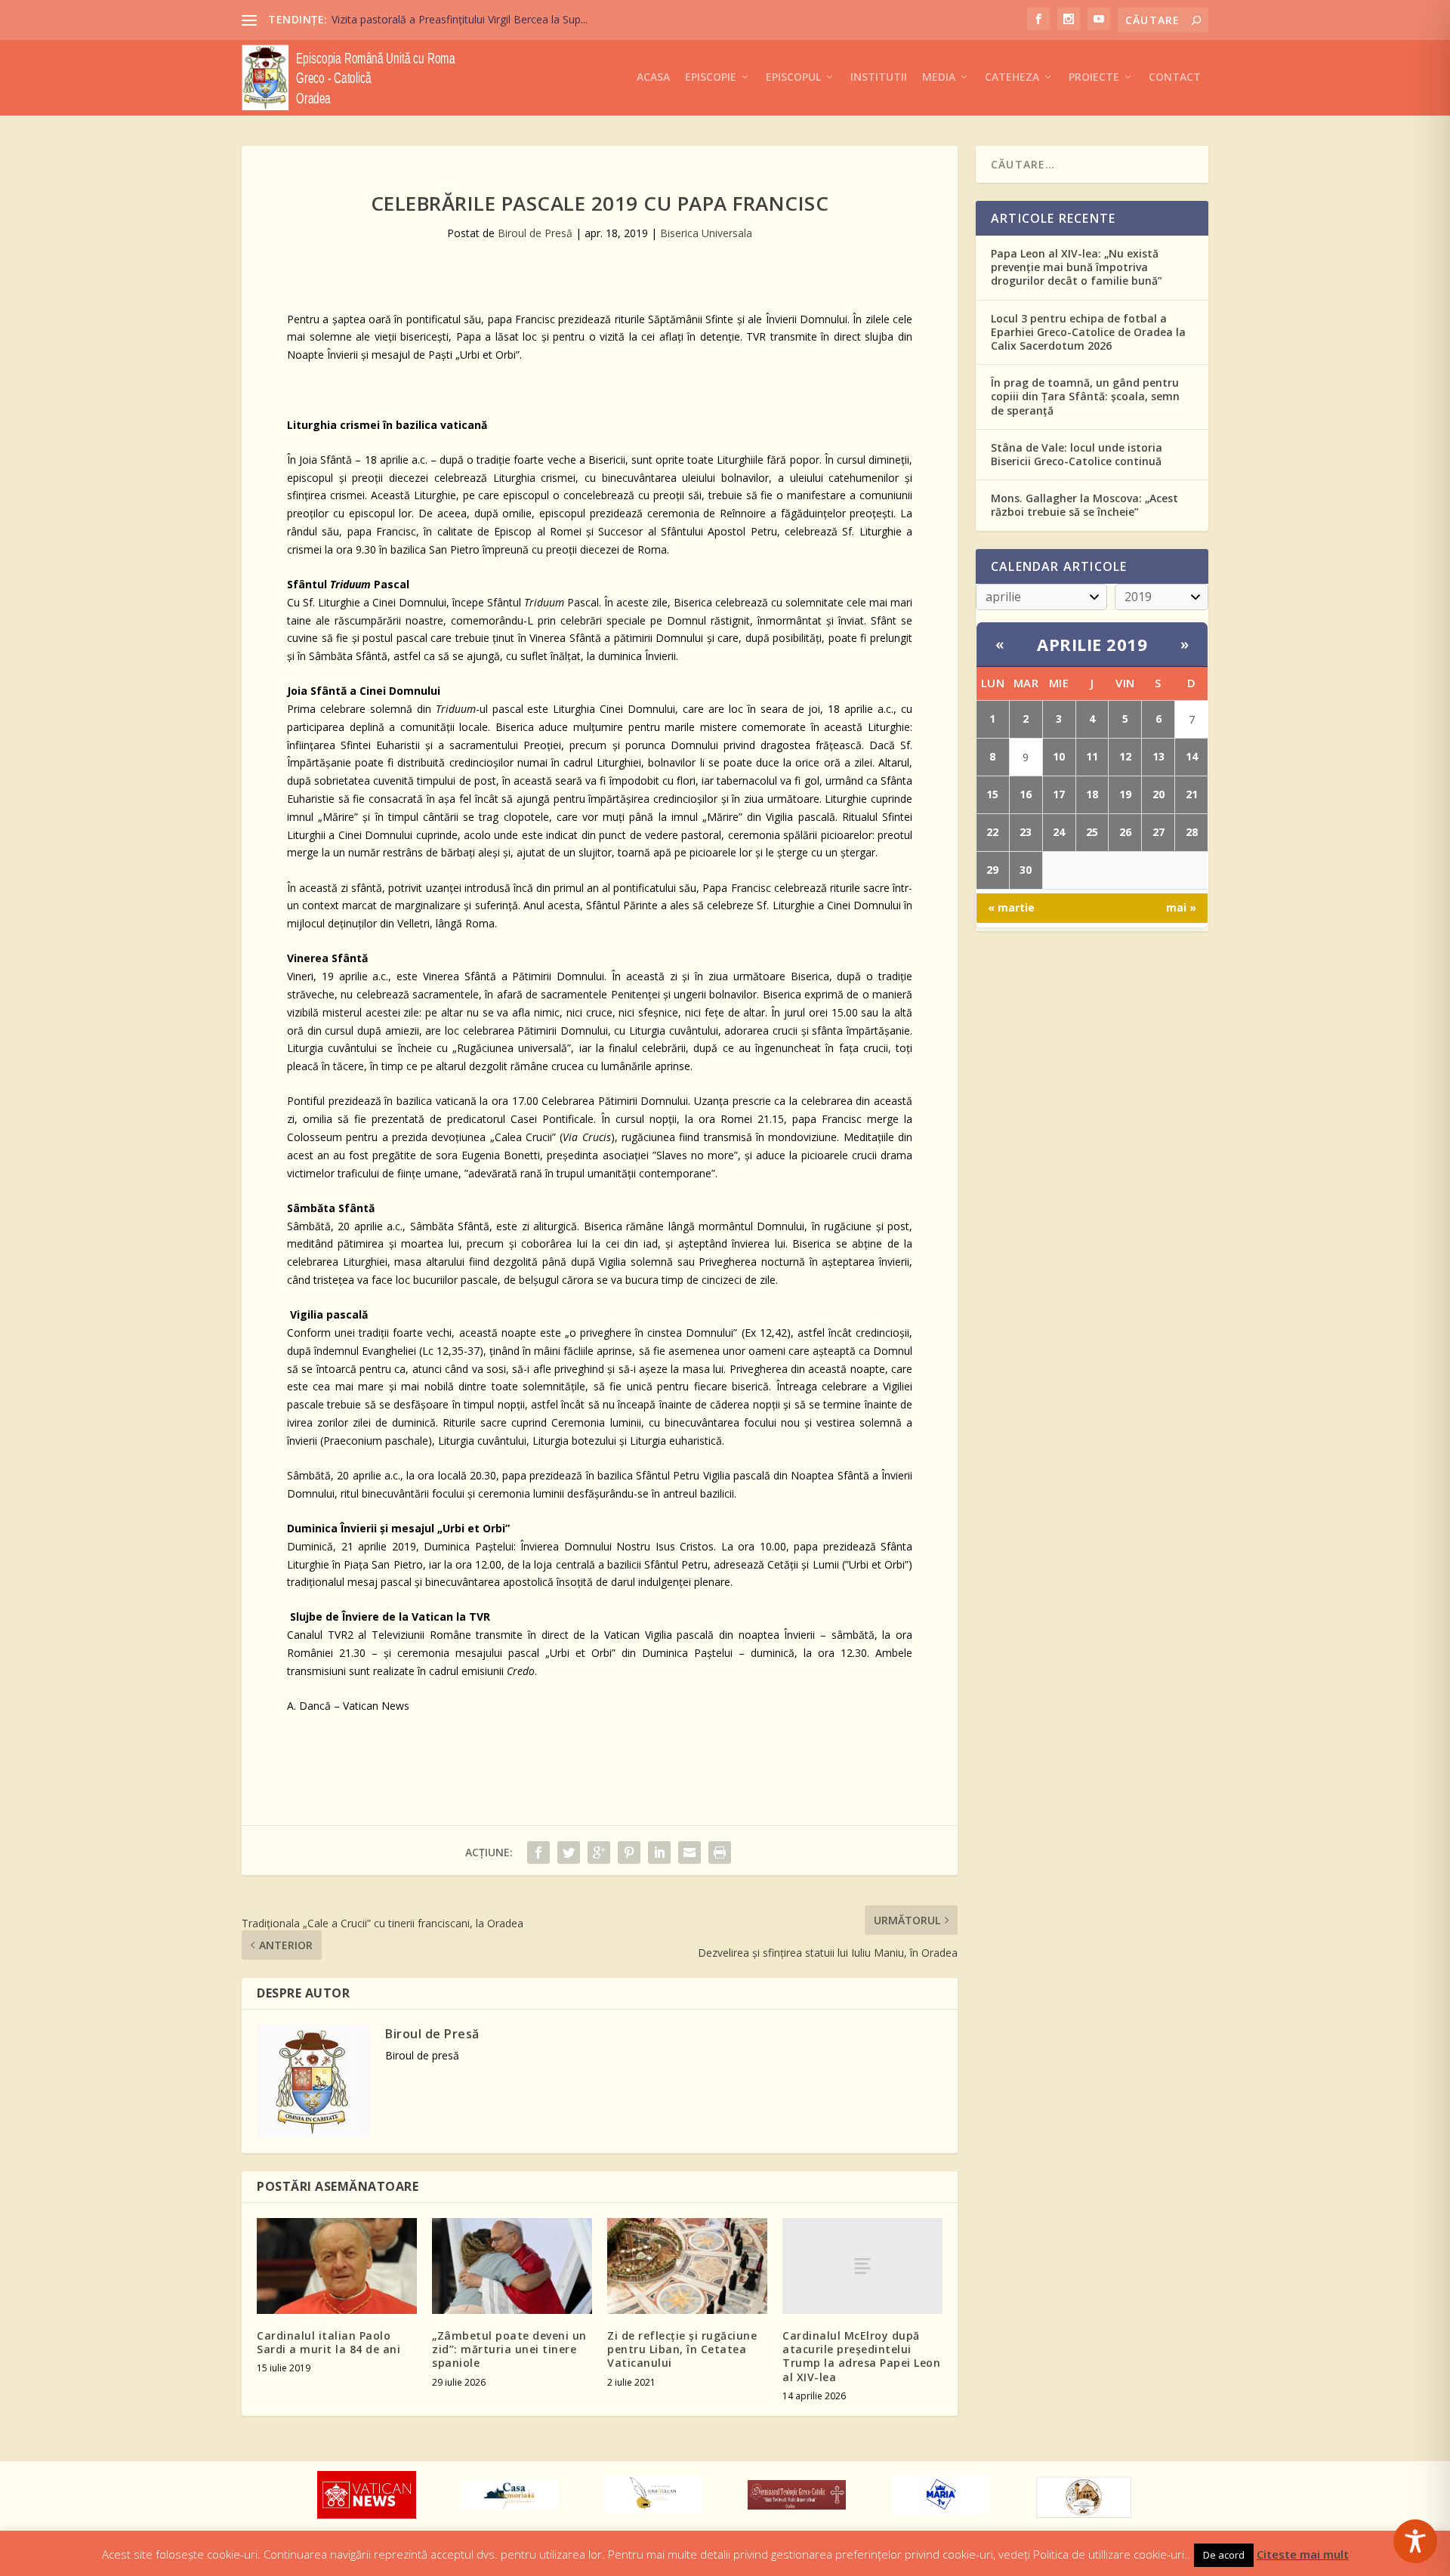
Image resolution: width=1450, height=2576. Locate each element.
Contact (1175, 77)
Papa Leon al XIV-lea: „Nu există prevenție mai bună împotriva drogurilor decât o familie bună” (1077, 267)
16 (1026, 794)
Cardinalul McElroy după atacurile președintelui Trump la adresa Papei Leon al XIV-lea (861, 2356)
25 (1092, 832)
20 (1158, 794)
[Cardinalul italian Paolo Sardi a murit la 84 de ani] (337, 2266)
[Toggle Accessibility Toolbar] (1415, 2541)
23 (1026, 832)
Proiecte (1094, 77)
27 (1158, 832)
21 (1192, 794)
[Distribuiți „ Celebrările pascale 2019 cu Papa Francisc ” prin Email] (690, 1853)
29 (992, 870)
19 (1125, 794)
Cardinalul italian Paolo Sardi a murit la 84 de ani (329, 2342)
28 (1192, 832)
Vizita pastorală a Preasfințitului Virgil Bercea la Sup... (460, 19)
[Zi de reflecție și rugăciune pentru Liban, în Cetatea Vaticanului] (687, 2266)
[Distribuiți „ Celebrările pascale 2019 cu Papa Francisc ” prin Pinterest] (629, 1853)
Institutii (879, 77)
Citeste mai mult (1303, 2554)
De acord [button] (1224, 2555)
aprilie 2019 (1092, 644)
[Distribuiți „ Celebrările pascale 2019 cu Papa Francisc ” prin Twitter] (569, 1853)
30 (1026, 870)
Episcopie (711, 77)
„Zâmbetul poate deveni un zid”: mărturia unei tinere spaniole (509, 2349)
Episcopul (793, 77)
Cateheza (1012, 77)
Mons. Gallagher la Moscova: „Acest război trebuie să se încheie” (1084, 505)
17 (1059, 794)
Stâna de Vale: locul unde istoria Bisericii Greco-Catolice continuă (1077, 454)
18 (1092, 794)
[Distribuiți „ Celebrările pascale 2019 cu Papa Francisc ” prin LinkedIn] (659, 1853)
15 (992, 794)
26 (1125, 832)
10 (1059, 756)
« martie (1011, 907)
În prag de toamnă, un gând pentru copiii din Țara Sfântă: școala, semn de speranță (1085, 396)
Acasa (653, 77)
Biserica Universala (706, 233)
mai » (1181, 907)
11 (1092, 756)
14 (1192, 756)
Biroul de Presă (535, 233)
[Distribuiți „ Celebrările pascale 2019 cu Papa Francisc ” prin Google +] (599, 1853)
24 (1059, 832)
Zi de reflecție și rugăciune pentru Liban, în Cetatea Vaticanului (682, 2349)
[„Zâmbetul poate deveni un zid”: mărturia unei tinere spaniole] (512, 2266)
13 (1158, 756)
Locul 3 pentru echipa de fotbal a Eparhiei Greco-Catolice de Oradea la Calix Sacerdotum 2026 (1088, 332)
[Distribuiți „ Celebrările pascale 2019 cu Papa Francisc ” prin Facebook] (538, 1853)
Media (939, 77)
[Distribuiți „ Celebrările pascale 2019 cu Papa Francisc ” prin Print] (720, 1853)
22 (992, 832)
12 (1125, 756)
